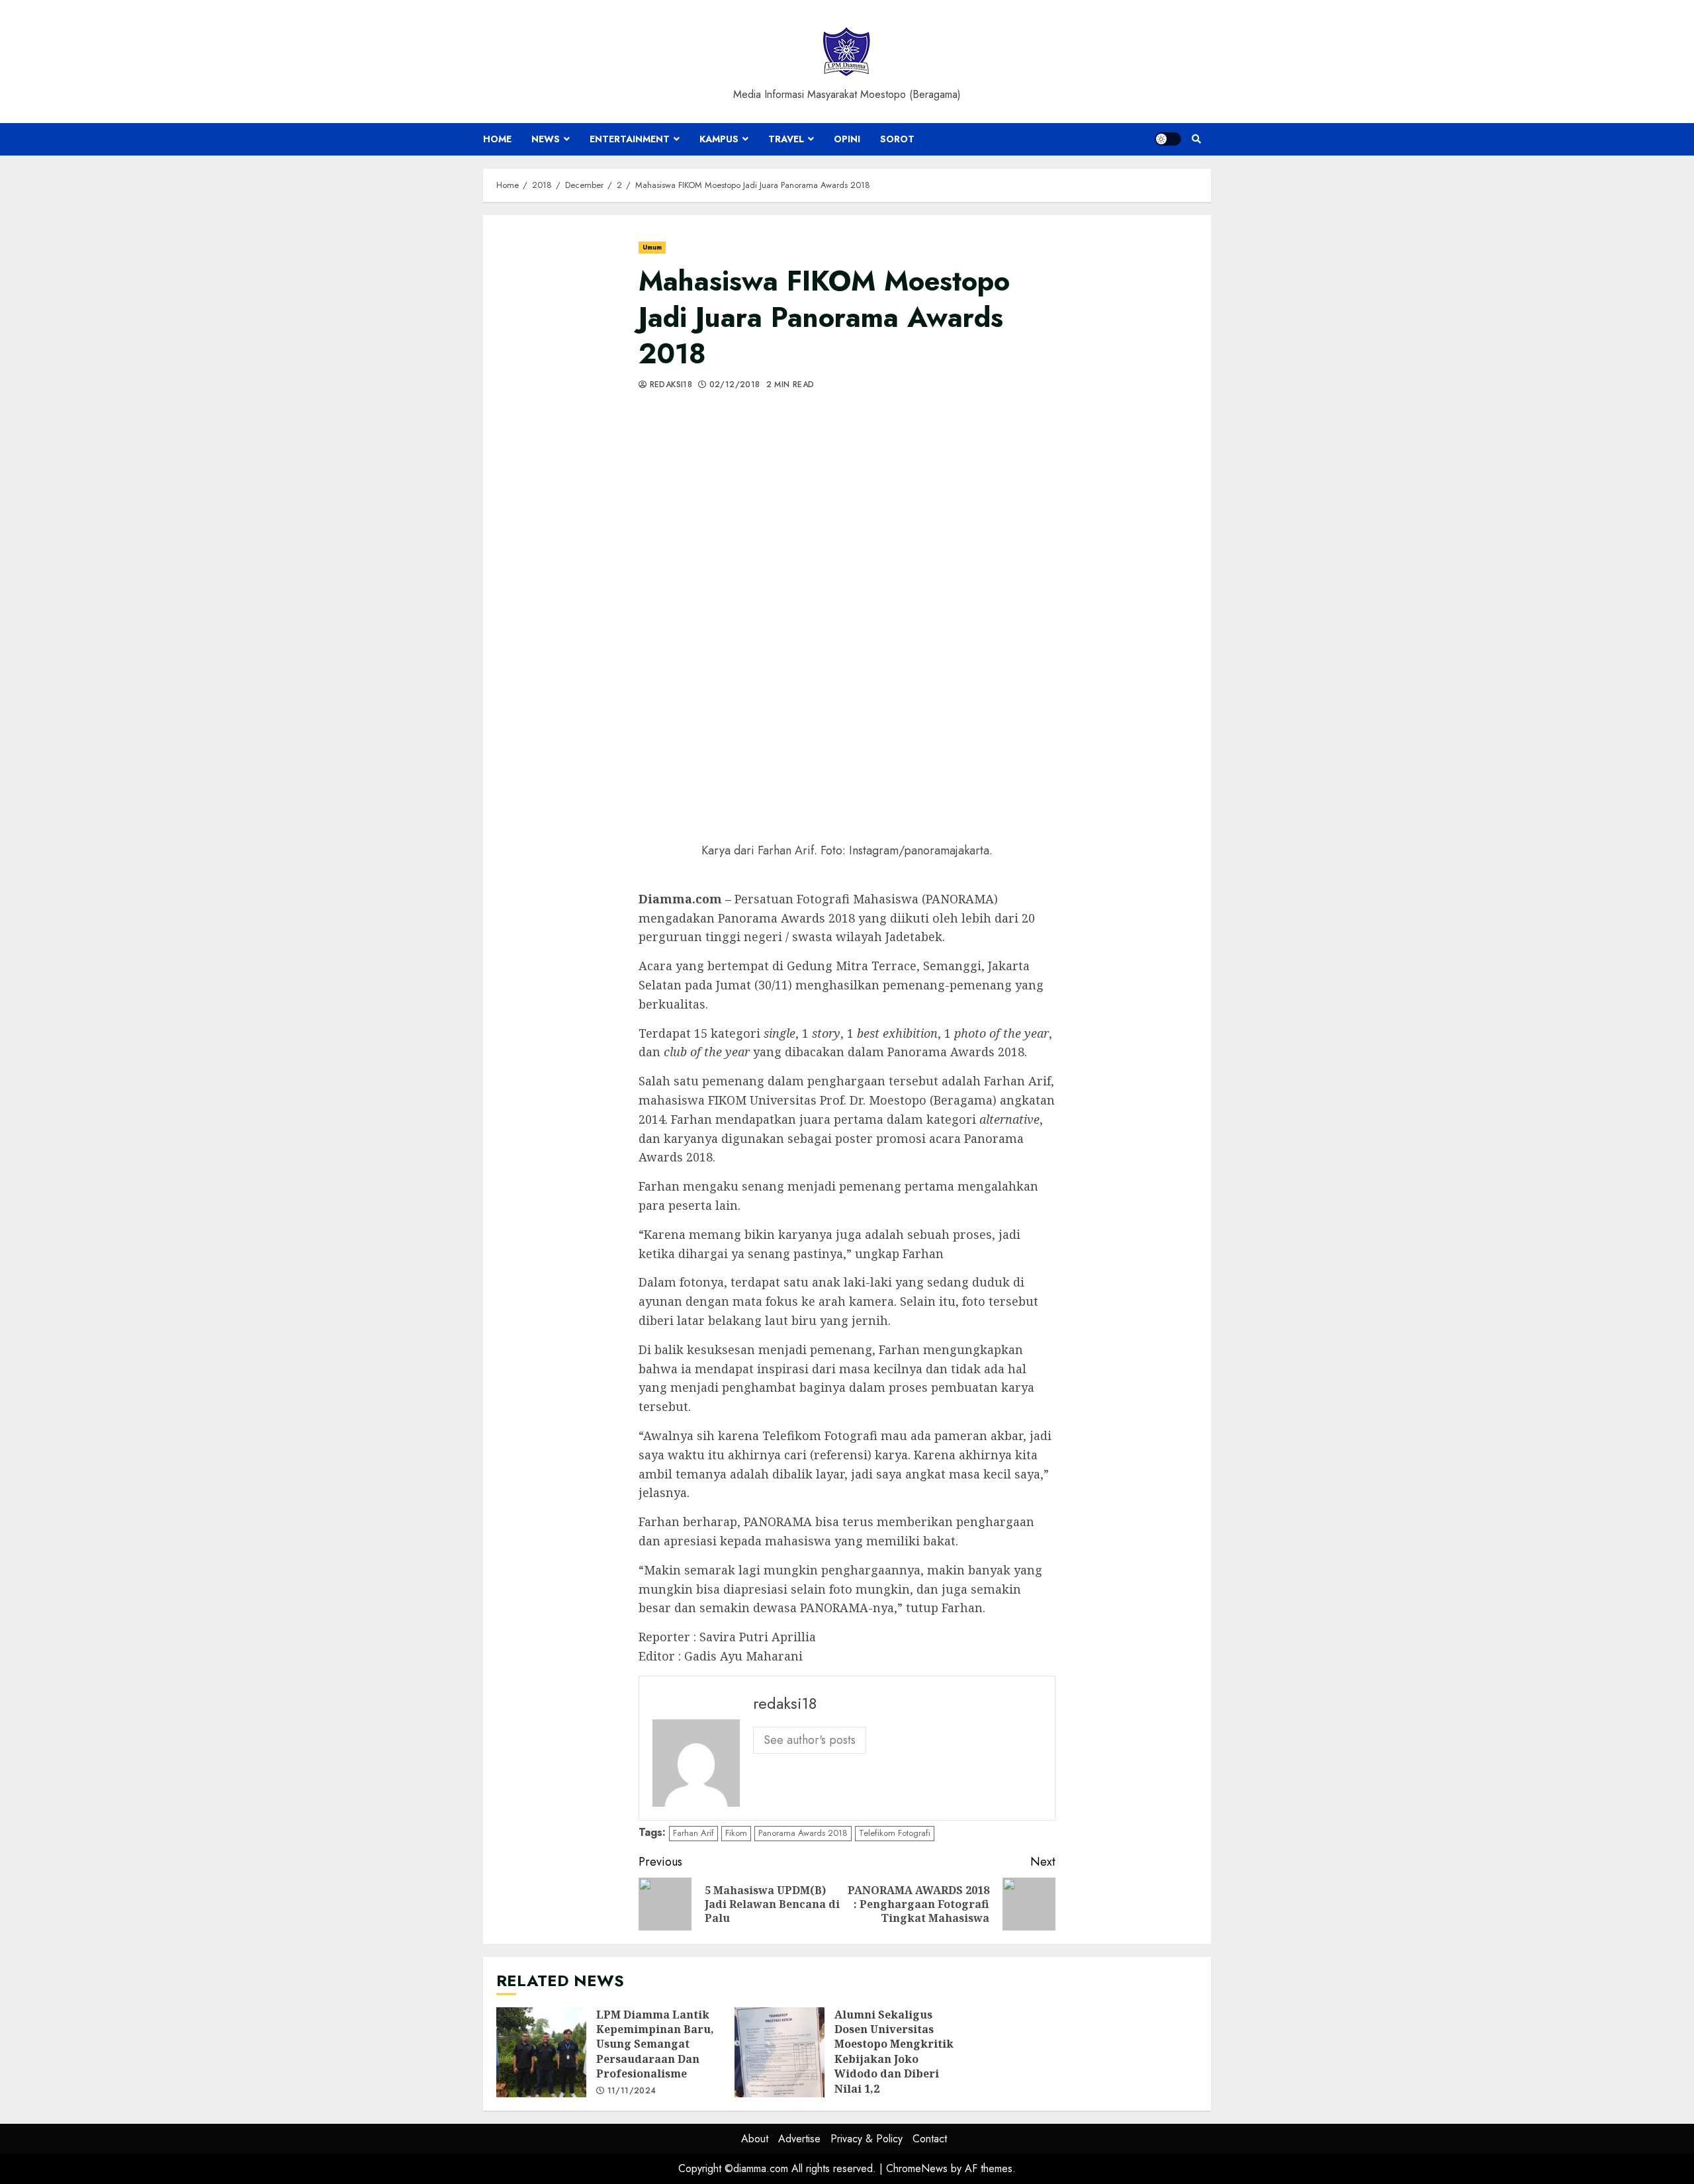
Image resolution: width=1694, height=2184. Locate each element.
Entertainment (630, 139)
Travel (786, 139)
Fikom (736, 1833)
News (546, 139)
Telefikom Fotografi (895, 1833)
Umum (652, 247)
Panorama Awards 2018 (803, 1833)
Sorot (897, 139)
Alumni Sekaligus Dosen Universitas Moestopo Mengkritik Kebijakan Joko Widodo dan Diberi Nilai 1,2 (780, 2052)
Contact (930, 2139)
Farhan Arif (693, 1833)
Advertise (799, 2139)
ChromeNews (917, 2168)
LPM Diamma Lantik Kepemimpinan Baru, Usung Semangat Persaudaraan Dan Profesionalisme (541, 2052)
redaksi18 (669, 385)
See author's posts (810, 1740)
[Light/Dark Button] (1168, 139)
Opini (847, 139)
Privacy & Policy (867, 2139)
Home (497, 139)
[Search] (1196, 139)
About (755, 2139)
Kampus (719, 139)
